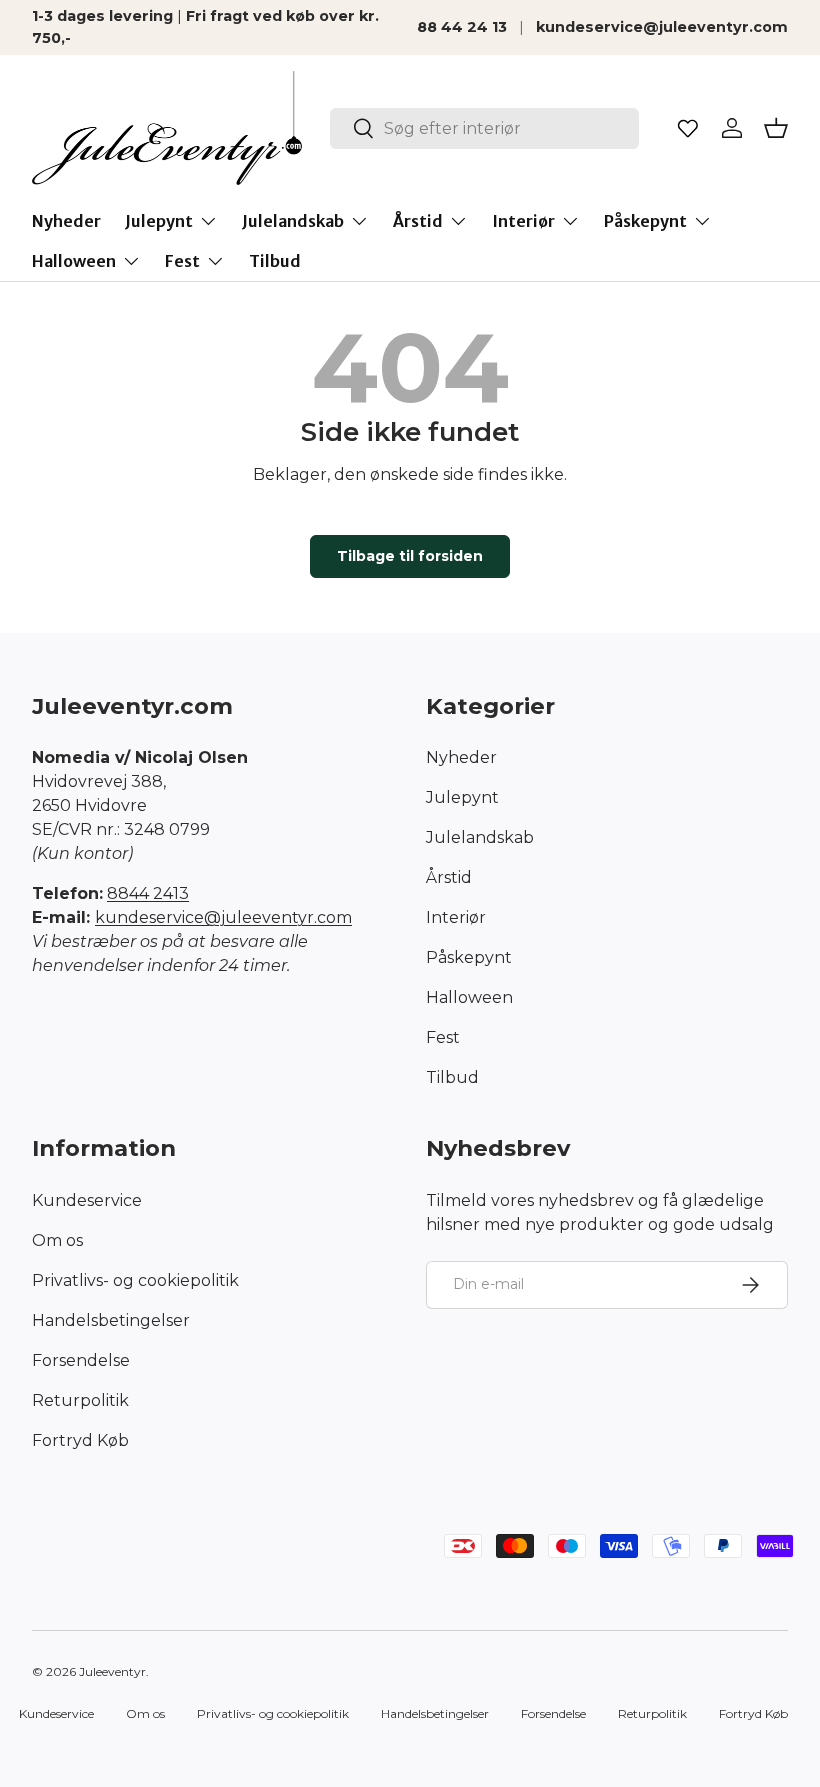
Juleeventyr (112, 1671)
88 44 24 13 (462, 27)
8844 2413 (148, 893)
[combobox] (484, 128)
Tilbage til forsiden (410, 556)
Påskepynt (469, 957)
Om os (57, 1240)
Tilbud (275, 261)
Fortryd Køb (80, 1440)
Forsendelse (81, 1360)
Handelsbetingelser (111, 1320)
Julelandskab (480, 837)
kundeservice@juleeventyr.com (662, 27)
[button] (776, 128)
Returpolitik (80, 1400)
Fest (443, 1037)
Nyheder (66, 221)
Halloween (469, 997)
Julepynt (462, 797)
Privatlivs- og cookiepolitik (135, 1280)
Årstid (449, 877)
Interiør (456, 917)
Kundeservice (87, 1200)
